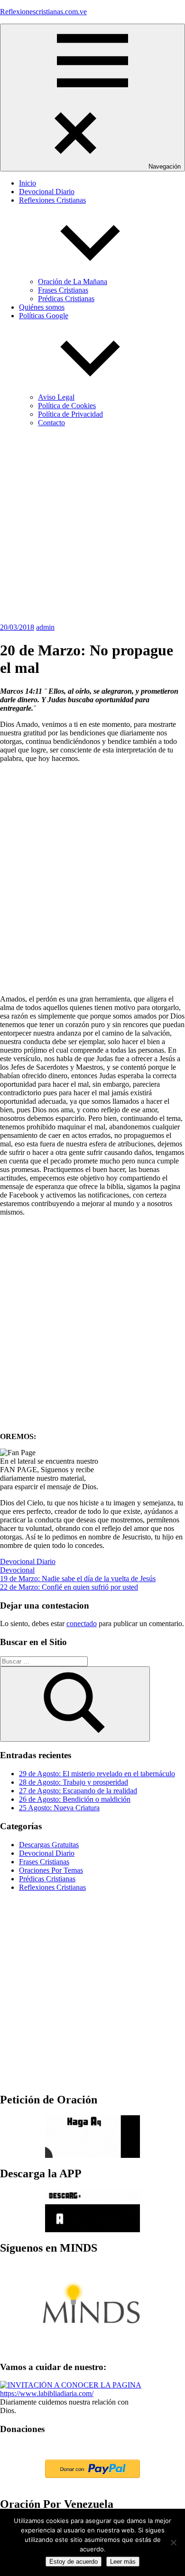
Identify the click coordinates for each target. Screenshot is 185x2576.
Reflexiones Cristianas (52, 1887)
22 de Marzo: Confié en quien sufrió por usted (69, 1587)
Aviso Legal (56, 397)
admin (45, 627)
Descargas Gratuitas (49, 1845)
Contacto (51, 423)
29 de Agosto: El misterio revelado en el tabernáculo (97, 1774)
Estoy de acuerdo (74, 2562)
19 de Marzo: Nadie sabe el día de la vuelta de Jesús (78, 1579)
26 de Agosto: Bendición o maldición (75, 1799)
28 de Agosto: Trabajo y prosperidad (74, 1782)
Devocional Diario (47, 192)
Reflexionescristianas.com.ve (43, 12)
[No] (173, 2542)
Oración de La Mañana (73, 282)
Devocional (17, 1570)
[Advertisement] (92, 527)
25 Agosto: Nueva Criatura (59, 1808)
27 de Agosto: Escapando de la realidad (78, 1791)
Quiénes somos (42, 307)
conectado (82, 1623)
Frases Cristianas (63, 290)
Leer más (123, 2562)
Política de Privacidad (70, 414)
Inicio (28, 183)
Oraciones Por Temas (51, 1870)
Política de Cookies (67, 406)
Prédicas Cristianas (66, 299)
